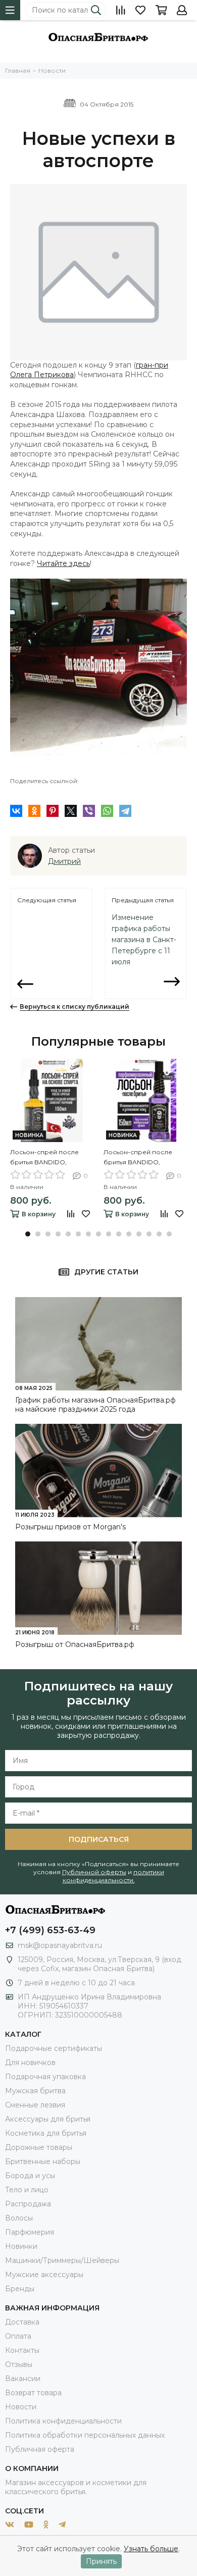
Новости (21, 2407)
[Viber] (89, 811)
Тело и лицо (27, 2190)
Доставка (22, 2322)
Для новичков (30, 2063)
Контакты (22, 2350)
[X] (71, 811)
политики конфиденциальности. (113, 1876)
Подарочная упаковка (45, 2077)
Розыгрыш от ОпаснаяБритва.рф (75, 1644)
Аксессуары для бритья (48, 2119)
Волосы (19, 2218)
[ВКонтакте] (16, 811)
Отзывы (19, 2364)
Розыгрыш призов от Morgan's (70, 1527)
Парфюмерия (30, 2232)
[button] (28, 1234)
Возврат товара (33, 2393)
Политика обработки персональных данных (85, 2435)
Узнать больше (151, 2549)
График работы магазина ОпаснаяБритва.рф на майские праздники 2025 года (95, 1405)
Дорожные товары (39, 2147)
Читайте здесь (63, 563)
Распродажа (28, 2204)
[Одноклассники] (34, 811)
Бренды (20, 2289)
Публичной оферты (94, 1872)
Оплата (18, 2336)
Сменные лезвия (35, 2105)
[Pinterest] (53, 811)
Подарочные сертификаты (54, 2048)
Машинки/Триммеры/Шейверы (62, 2260)
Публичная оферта (40, 2449)
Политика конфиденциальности (63, 2421)
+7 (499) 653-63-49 (50, 1930)
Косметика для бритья (46, 2133)
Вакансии (23, 2379)
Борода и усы (30, 2176)
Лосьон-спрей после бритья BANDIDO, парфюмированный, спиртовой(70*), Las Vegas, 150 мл (51, 1158)
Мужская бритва (35, 2091)
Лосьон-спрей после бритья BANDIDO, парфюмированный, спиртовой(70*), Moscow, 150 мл (143, 1158)
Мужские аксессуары (44, 2275)
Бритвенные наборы (43, 2161)
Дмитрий (64, 861)
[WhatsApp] (107, 811)
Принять (101, 2561)
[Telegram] (125, 811)
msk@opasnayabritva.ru (60, 1945)
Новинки (21, 2246)
